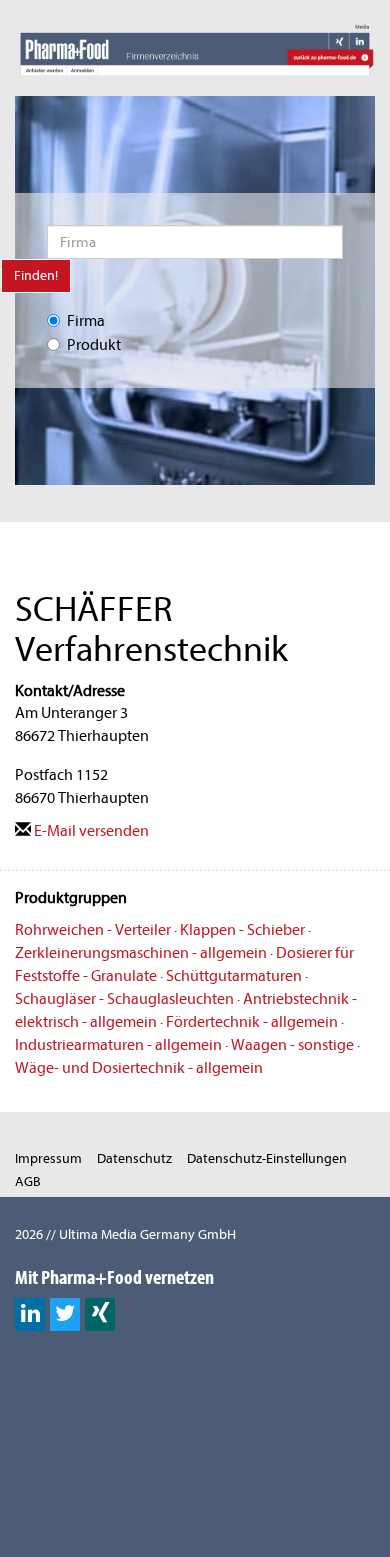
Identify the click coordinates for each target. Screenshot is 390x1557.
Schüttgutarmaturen (234, 976)
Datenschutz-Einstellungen (267, 1158)
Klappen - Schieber (242, 930)
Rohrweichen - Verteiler (93, 930)
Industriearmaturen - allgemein (118, 1045)
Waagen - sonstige (292, 1045)
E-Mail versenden (90, 831)
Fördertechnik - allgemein (252, 1022)
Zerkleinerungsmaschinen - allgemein (141, 953)
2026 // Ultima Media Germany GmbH (125, 1234)
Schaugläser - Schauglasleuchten (124, 999)
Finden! (36, 275)
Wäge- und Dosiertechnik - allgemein (139, 1068)
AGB (28, 1181)
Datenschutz (134, 1158)
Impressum (48, 1158)
